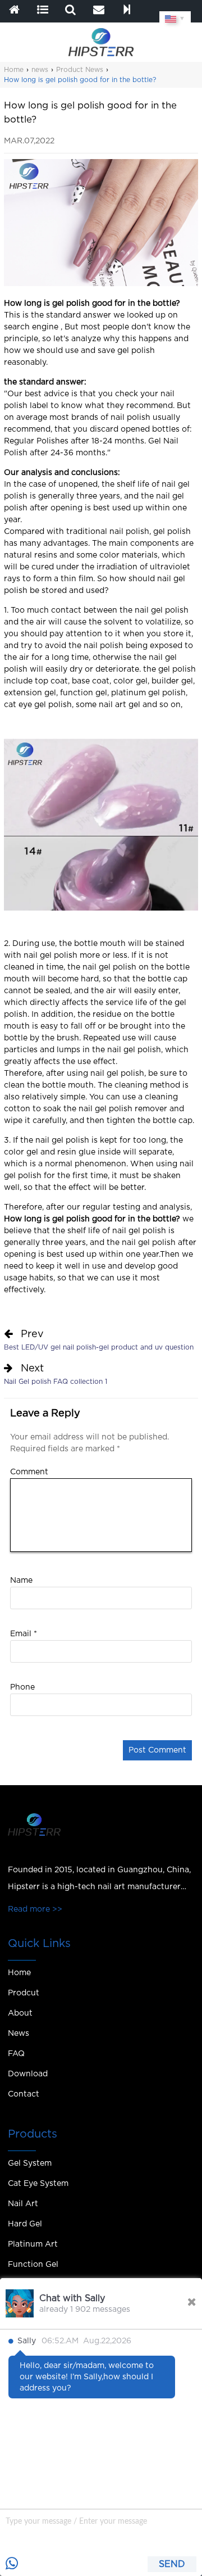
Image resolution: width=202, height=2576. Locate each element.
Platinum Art (33, 2244)
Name (21, 1581)
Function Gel (33, 2265)
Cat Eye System (38, 2184)
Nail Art (23, 2204)
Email (24, 1634)
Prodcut (24, 1993)
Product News (80, 70)
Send (172, 2564)
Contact (24, 2094)
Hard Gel (25, 2224)
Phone (22, 1687)
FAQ (16, 2054)
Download (28, 2074)
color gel (130, 681)
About (20, 2013)
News (19, 2034)
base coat (91, 681)
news (40, 70)
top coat (51, 681)
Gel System (30, 2163)
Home (14, 70)
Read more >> (35, 1909)
